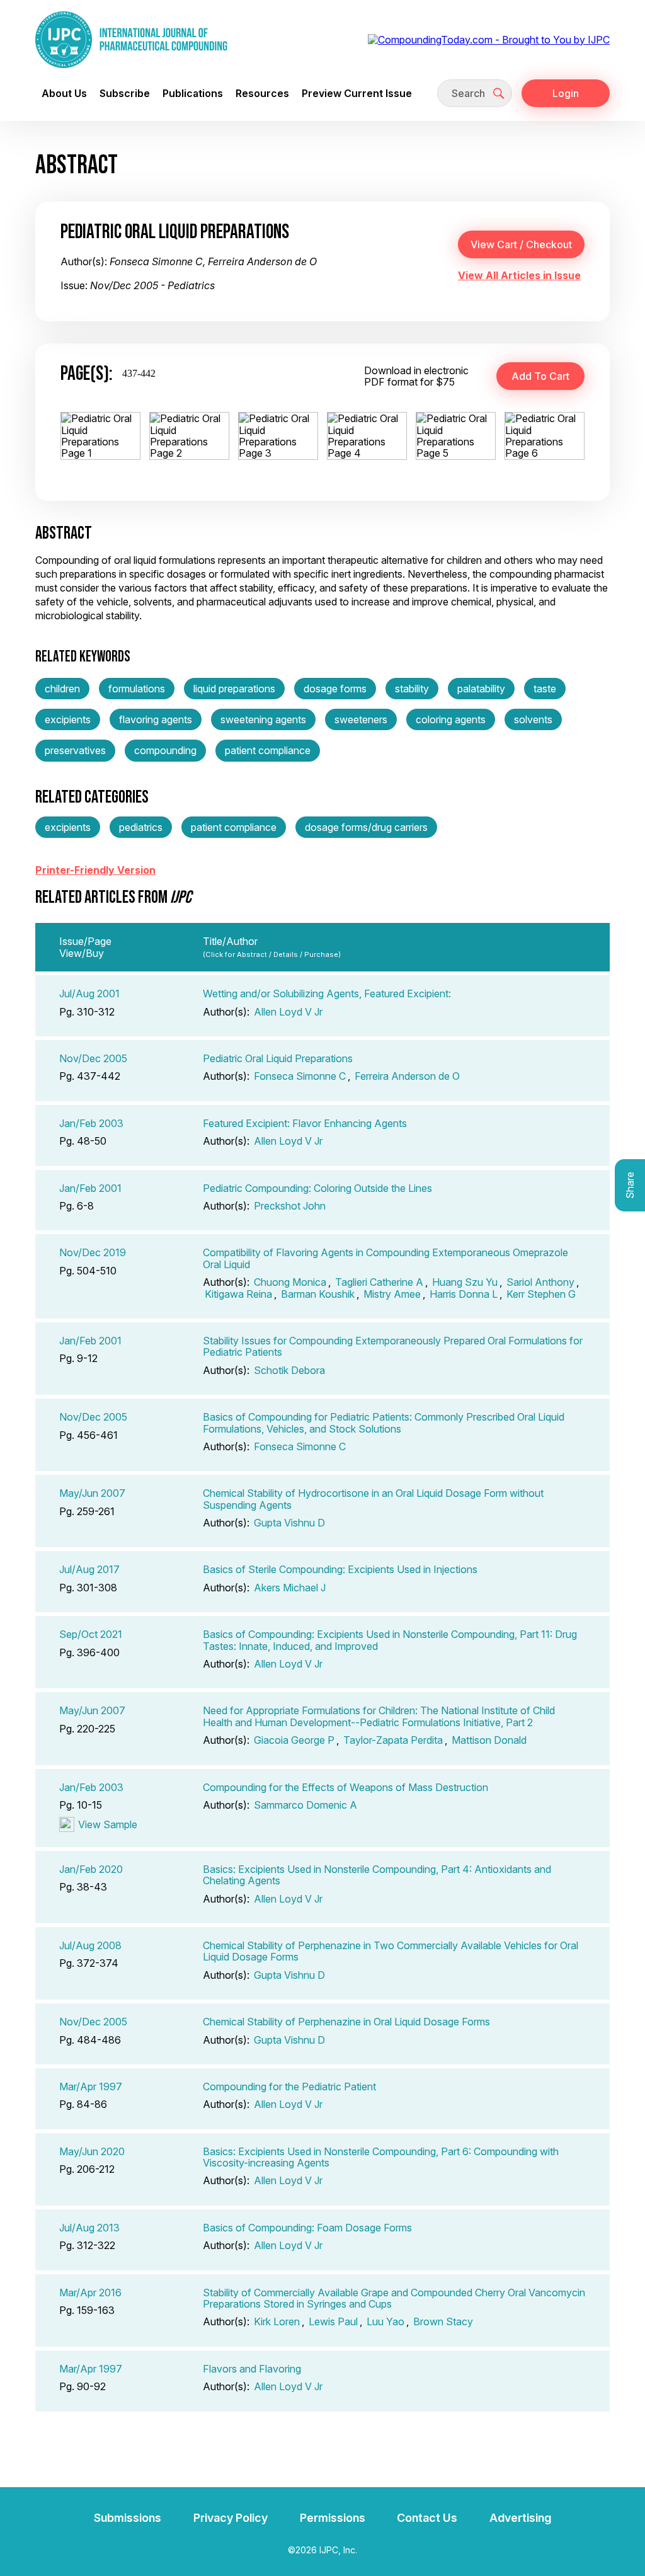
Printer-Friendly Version (95, 870)
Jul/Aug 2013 (89, 2228)
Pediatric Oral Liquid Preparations (278, 1058)
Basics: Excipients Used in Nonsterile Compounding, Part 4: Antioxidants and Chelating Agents (377, 1875)
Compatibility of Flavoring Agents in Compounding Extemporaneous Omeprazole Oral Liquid (385, 1258)
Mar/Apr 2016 (90, 2293)
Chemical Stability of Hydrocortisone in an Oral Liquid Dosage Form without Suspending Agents (373, 1499)
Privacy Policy (231, 2518)
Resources (262, 93)
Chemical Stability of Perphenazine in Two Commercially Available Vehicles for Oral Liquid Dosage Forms (391, 1951)
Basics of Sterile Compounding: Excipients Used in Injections (340, 1569)
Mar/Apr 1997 (91, 2087)
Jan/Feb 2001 (90, 1188)
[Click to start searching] (499, 93)
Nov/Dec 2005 (93, 1058)
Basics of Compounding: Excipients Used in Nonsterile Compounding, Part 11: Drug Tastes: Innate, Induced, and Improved (390, 1640)
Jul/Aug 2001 (89, 993)
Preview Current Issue (357, 93)
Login (566, 93)
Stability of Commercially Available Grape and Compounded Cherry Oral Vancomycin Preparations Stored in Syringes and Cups (394, 2298)
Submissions (128, 2518)
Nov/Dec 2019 (93, 1252)
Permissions (333, 2518)
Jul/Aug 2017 (89, 1569)
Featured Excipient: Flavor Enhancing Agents (305, 1123)
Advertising (520, 2518)
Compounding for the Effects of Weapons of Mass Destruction (345, 1787)
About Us (64, 93)
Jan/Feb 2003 (91, 1123)
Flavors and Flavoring (252, 2369)
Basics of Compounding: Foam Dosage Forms (307, 2228)
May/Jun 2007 (92, 1493)
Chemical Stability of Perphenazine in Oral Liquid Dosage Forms (346, 2022)
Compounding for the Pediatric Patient (289, 2087)
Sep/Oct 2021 (91, 1634)
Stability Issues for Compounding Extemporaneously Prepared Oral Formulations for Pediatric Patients (393, 1346)
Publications (193, 93)
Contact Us (427, 2518)
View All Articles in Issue (519, 275)
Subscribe (125, 93)
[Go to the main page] (131, 40)
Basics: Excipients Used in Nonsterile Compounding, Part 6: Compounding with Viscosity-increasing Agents (381, 2157)
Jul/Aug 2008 (90, 1945)
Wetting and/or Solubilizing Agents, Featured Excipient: (327, 993)
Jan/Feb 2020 (91, 1869)
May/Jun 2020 (92, 2151)
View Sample (108, 1824)
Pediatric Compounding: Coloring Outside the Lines (317, 1188)
